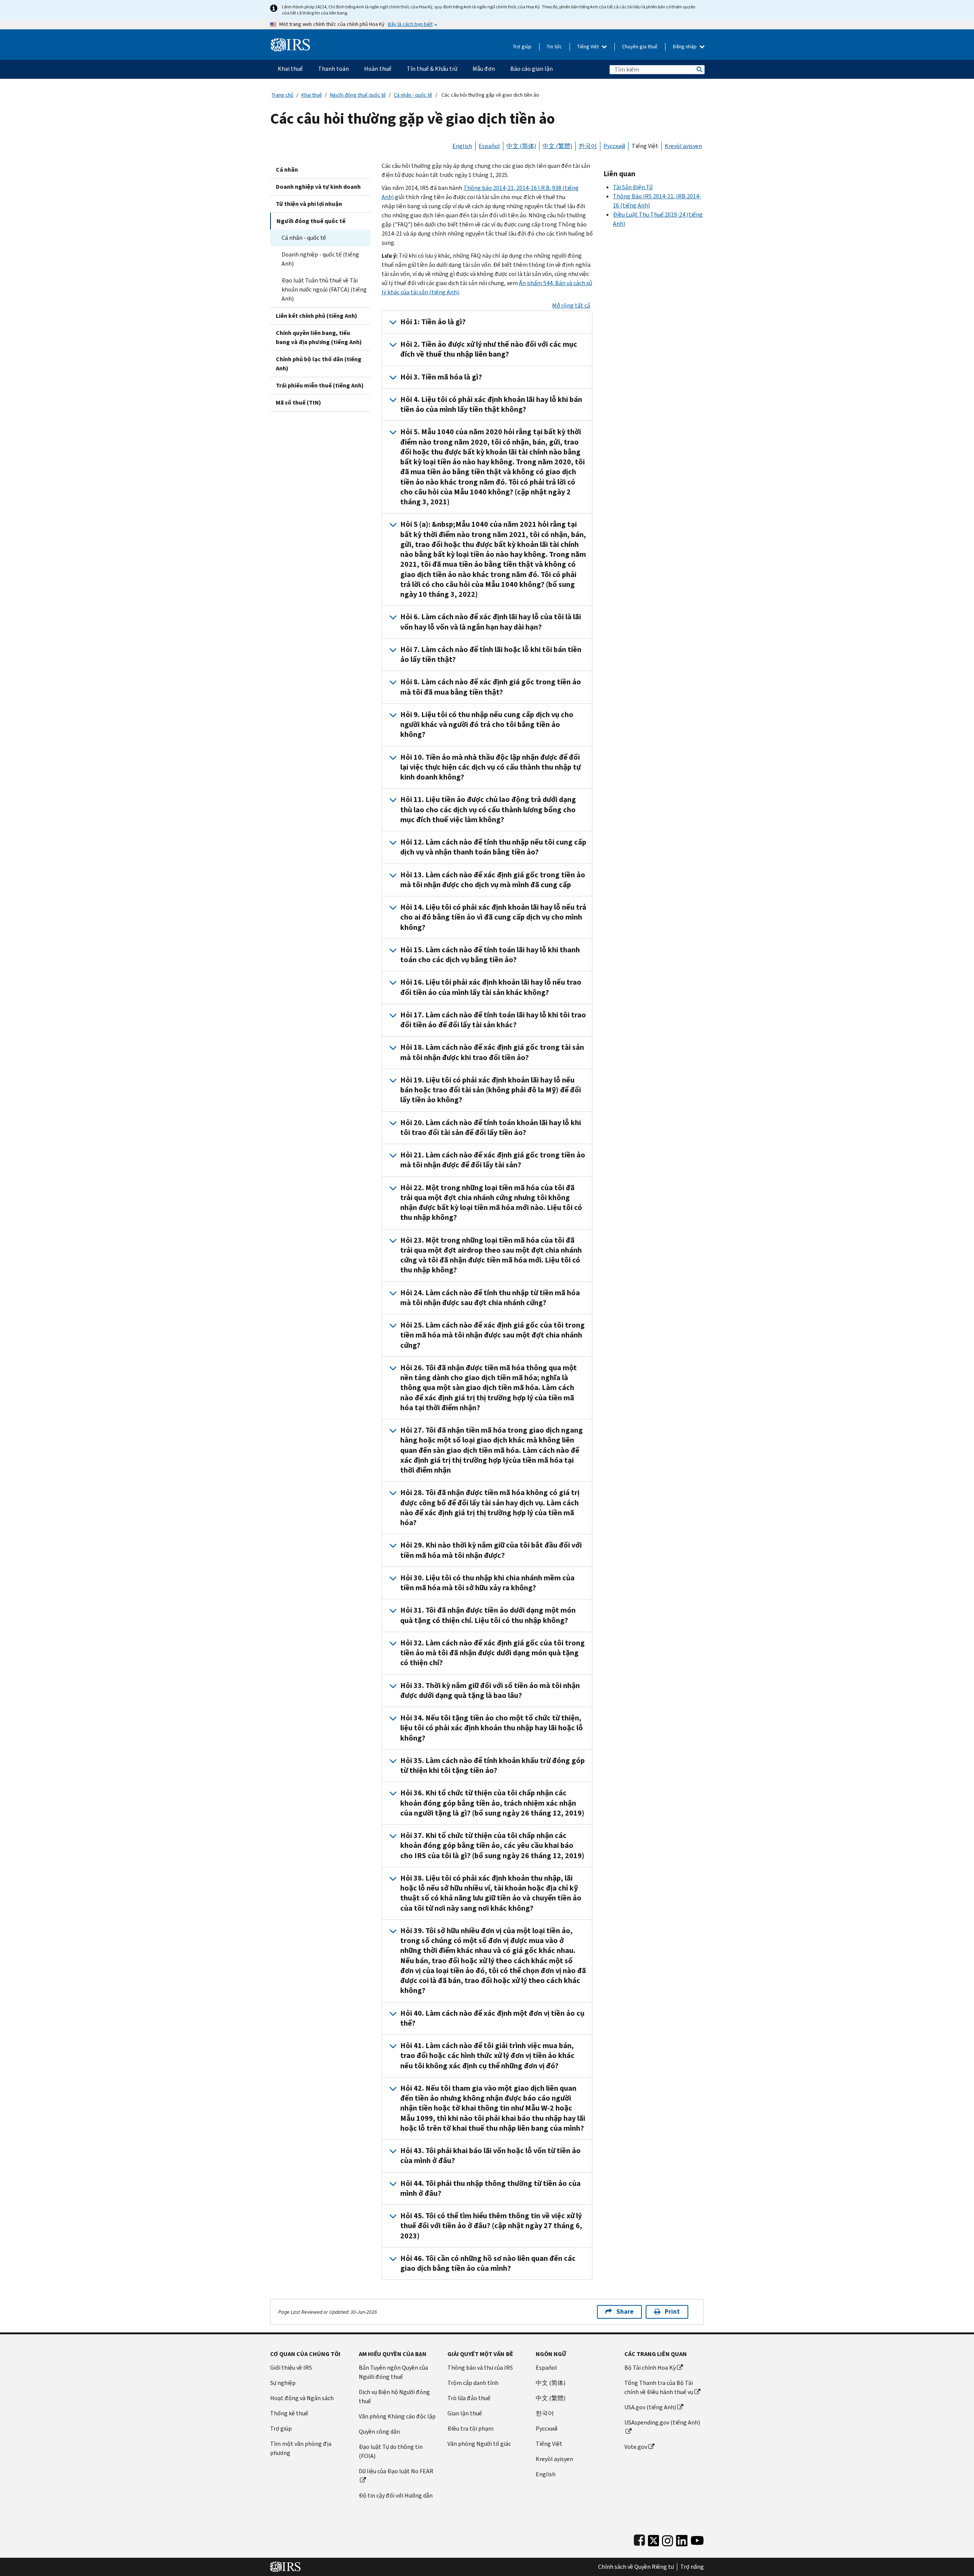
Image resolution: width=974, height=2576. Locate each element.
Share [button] (625, 2312)
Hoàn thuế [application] (378, 69)
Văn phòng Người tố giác (479, 2444)
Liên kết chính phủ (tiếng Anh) (317, 316)
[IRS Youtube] (697, 2539)
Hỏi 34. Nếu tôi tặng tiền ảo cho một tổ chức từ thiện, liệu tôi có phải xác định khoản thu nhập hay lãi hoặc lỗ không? (492, 1728)
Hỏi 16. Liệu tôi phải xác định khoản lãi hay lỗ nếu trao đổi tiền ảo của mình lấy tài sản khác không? (491, 987)
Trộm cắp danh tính (473, 2383)
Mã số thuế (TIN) (298, 402)
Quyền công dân (379, 2432)
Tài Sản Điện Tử (633, 187)
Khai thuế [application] (290, 69)
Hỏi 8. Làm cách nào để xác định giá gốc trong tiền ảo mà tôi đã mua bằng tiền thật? (491, 687)
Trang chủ (282, 95)
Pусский (547, 2429)
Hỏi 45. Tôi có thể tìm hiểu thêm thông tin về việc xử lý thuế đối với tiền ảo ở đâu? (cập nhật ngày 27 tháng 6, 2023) (491, 2226)
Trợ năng (692, 2567)
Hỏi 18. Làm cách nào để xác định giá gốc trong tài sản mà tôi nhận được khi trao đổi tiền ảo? (492, 1052)
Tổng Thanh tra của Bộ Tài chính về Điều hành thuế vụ (659, 2387)
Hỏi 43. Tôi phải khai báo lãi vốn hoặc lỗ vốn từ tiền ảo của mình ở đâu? (490, 2156)
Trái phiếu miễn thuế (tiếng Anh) (320, 385)
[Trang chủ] (290, 42)
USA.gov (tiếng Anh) (650, 2407)
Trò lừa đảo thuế (469, 2398)
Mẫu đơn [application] (484, 69)
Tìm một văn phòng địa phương (301, 2448)
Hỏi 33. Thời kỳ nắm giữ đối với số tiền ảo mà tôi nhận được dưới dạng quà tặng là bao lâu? (490, 1690)
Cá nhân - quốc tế (413, 95)
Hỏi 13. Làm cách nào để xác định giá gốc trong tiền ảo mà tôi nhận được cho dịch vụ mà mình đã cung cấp (493, 880)
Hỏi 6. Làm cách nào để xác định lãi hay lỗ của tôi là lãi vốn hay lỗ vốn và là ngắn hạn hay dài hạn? (491, 622)
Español (489, 146)
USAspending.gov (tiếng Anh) (662, 2422)
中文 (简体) (521, 146)
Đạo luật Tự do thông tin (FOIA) (391, 2451)
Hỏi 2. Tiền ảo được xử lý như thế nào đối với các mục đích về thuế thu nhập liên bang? (489, 349)
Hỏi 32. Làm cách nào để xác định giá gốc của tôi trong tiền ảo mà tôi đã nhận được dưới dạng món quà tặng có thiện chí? (493, 1653)
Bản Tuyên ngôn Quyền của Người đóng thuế (393, 2372)
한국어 (588, 146)
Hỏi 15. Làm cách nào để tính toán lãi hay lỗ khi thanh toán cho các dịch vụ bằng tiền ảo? (490, 955)
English (462, 146)
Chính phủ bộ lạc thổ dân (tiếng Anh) (319, 364)
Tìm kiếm (699, 69)
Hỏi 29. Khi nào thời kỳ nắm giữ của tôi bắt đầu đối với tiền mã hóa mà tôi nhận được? (491, 1550)
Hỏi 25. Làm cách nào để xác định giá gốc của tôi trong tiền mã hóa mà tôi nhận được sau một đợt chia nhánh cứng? (493, 1335)
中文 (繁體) (557, 146)
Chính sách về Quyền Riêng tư (636, 2567)
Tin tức (554, 47)
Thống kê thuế (289, 2413)
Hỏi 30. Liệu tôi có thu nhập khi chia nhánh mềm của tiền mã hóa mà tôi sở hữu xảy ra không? (487, 1583)
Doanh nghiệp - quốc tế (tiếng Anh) (320, 259)
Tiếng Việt (589, 47)
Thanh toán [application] (333, 69)
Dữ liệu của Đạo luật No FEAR (396, 2471)
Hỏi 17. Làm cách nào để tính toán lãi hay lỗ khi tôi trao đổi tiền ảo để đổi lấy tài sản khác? (493, 1020)
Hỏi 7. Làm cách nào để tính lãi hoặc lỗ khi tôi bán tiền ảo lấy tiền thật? (491, 654)
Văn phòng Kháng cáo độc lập (397, 2416)
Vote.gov (636, 2447)
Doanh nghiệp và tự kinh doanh (318, 187)
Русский (614, 146)
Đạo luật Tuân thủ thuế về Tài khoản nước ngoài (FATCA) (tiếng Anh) (324, 289)
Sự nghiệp (283, 2383)
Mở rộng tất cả (571, 305)
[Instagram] (668, 2539)
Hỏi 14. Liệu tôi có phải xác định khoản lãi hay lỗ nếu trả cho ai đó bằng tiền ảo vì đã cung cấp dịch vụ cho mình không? (493, 917)
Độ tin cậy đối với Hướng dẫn (396, 2495)
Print (672, 2312)
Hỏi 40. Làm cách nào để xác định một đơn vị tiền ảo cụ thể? (492, 2018)
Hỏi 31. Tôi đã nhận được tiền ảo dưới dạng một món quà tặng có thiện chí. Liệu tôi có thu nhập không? (488, 1615)
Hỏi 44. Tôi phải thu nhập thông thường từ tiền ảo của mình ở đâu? (490, 2188)
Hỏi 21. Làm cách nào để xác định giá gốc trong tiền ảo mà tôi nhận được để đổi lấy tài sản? (493, 1160)
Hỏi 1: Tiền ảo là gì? (433, 322)
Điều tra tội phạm (470, 2429)
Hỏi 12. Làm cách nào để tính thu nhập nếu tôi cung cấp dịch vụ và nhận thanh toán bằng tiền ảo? (493, 847)
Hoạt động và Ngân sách (302, 2398)
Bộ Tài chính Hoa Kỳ (650, 2368)
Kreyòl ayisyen (683, 146)
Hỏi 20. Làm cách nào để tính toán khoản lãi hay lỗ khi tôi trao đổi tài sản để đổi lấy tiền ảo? (491, 1128)
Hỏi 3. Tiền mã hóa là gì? (441, 377)
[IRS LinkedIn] (682, 2539)
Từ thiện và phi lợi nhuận (309, 204)
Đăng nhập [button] (685, 47)
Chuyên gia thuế (640, 47)
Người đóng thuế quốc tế (358, 95)
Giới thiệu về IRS (291, 2368)
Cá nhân (287, 170)
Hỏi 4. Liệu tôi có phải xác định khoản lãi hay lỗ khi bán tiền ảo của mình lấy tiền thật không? (491, 404)
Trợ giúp (522, 47)
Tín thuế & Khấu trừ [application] (432, 69)
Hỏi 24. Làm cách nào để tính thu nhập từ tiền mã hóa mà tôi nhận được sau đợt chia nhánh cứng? (490, 1298)
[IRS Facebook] (639, 2539)
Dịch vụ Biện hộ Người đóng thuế (394, 2397)
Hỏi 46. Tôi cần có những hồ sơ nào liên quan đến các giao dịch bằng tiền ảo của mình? (488, 2263)
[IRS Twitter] (654, 2539)
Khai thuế (312, 95)
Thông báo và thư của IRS (480, 2368)
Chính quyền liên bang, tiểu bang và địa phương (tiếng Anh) (319, 337)
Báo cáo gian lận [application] (532, 69)
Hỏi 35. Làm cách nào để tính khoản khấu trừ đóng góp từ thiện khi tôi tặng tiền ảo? (493, 1765)
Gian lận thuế (465, 2413)
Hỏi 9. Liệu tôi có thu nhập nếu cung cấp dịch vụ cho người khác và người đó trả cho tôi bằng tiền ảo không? (487, 725)
